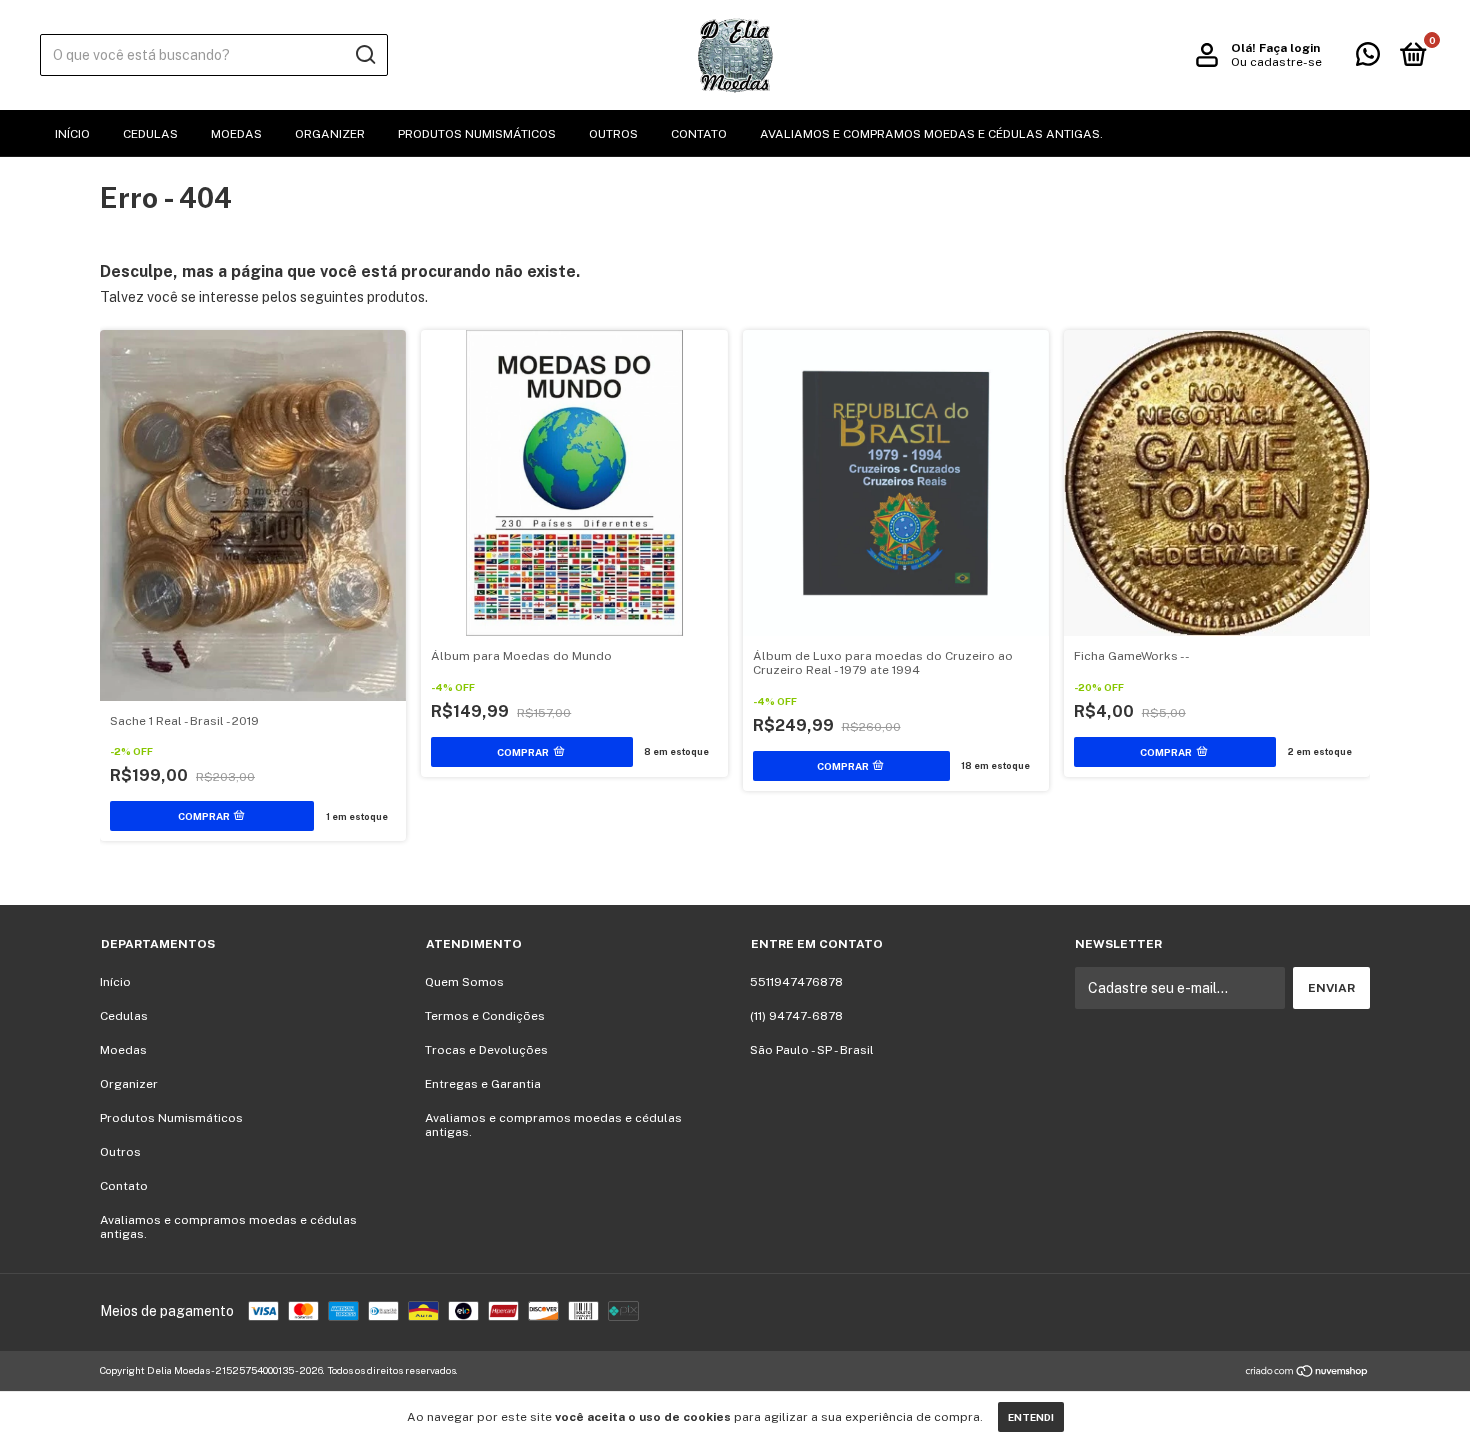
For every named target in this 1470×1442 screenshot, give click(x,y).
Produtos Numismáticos (477, 134)
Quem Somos (464, 982)
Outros (613, 134)
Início (72, 134)
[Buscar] (364, 55)
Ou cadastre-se (1276, 62)
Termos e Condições (485, 1016)
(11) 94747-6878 (796, 1016)
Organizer (330, 134)
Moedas (236, 134)
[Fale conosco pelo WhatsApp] (1368, 59)
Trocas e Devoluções (486, 1050)
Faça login (1289, 48)
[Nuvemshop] (1307, 1373)
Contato (699, 134)
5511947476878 (796, 982)
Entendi (1031, 1417)
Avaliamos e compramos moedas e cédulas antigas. (931, 134)
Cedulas (150, 134)
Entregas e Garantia (483, 1084)
